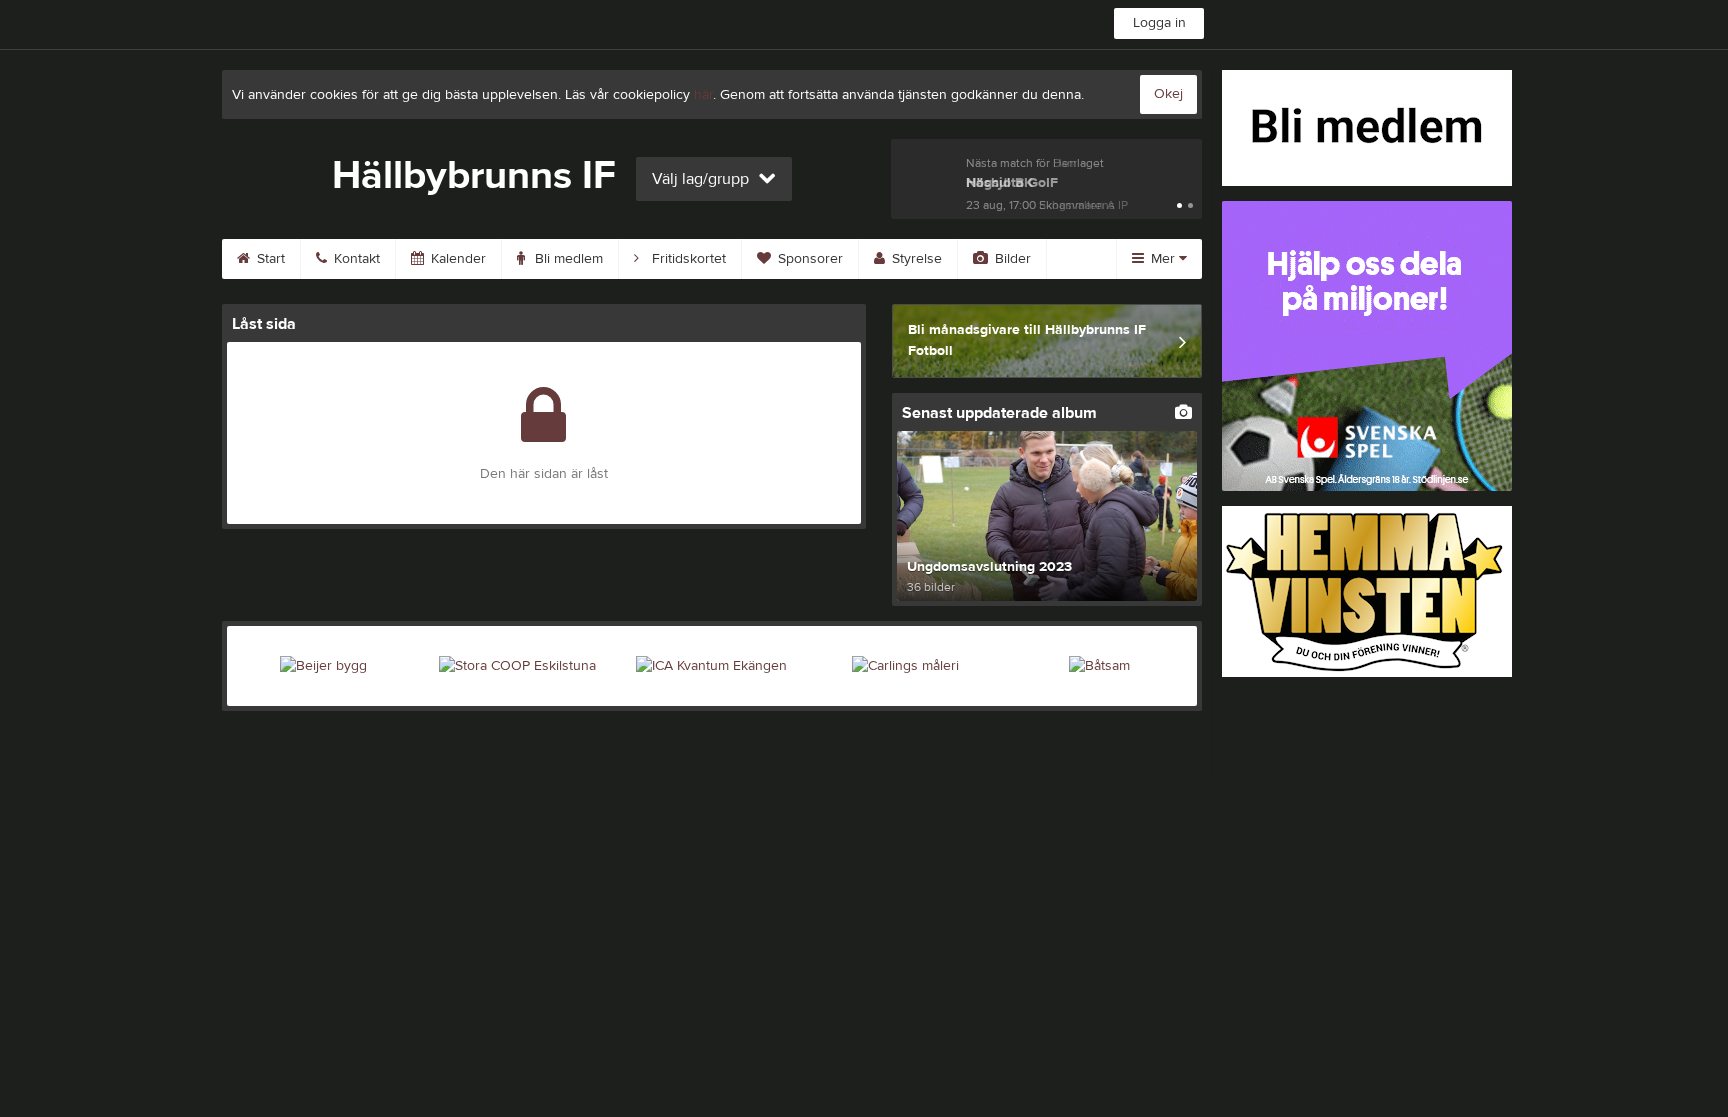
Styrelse (915, 259)
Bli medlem (567, 259)
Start (269, 259)
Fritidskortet (687, 259)
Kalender (456, 259)
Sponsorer (808, 259)
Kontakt (355, 259)
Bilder (1011, 259)
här (703, 95)
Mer (1163, 259)
